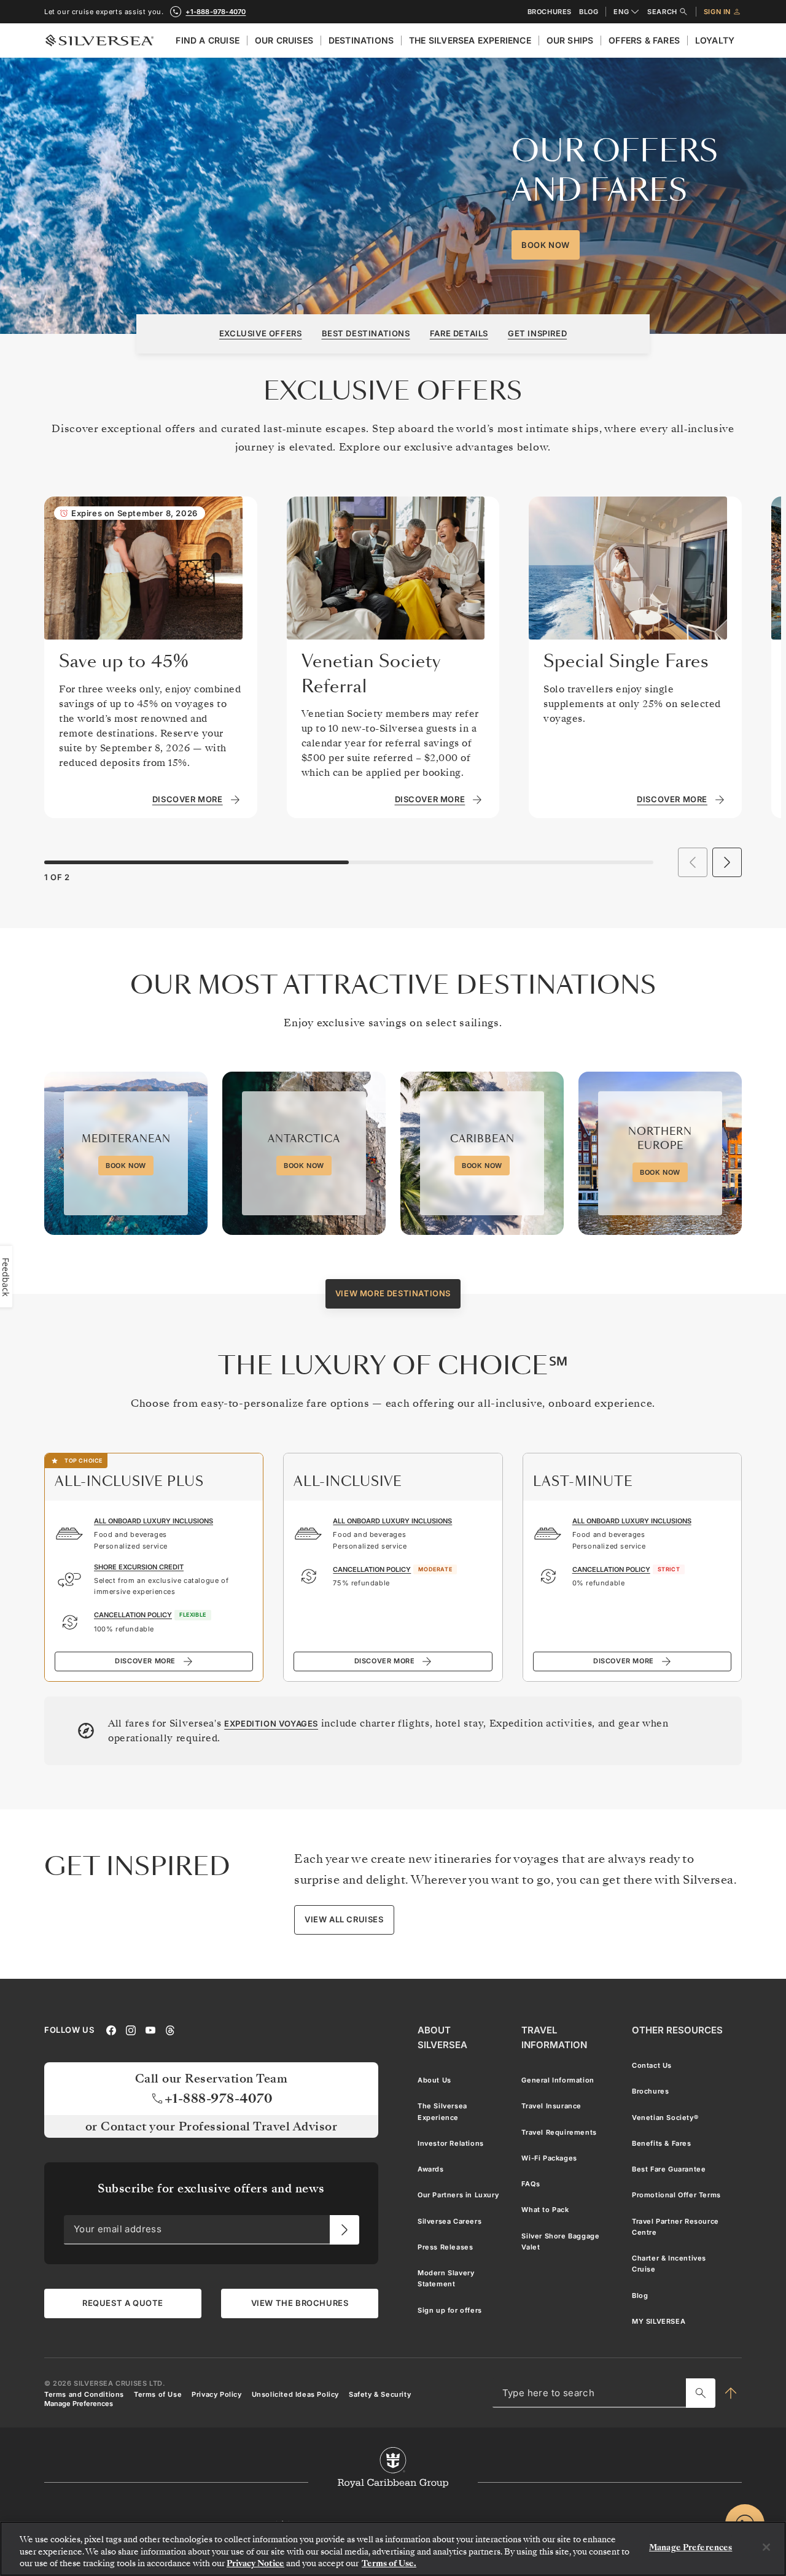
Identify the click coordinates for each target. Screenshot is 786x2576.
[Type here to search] (701, 2393)
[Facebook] (111, 2030)
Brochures (550, 12)
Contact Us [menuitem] (652, 2065)
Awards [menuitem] (431, 2169)
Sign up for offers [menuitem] (450, 2310)
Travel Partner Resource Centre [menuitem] (675, 2227)
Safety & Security (380, 2394)
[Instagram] (131, 2030)
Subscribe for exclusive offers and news (211, 2188)
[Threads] (170, 2030)
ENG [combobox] (621, 12)
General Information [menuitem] (558, 2080)
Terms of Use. (389, 2563)
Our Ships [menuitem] (570, 40)
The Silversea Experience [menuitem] (470, 40)
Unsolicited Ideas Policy (295, 2394)
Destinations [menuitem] (361, 40)
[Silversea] (99, 41)
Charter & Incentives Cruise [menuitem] (669, 2264)
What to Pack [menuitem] (545, 2210)
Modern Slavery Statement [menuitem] (446, 2278)
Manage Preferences (79, 2404)
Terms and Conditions (84, 2394)
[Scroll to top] (731, 2393)
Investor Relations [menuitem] (451, 2143)
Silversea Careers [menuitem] (449, 2221)
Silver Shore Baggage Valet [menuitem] (560, 2241)
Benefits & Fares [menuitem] (662, 2143)
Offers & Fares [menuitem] (644, 40)
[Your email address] (344, 2230)
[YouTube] (150, 2030)
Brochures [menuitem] (650, 2091)
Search (662, 12)
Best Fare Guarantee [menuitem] (669, 2169)
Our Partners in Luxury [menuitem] (458, 2195)
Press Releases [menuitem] (445, 2247)
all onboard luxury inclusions (154, 1521)
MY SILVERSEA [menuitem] (659, 2321)
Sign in (717, 12)
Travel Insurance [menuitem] (551, 2106)
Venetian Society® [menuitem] (665, 2118)
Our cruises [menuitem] (284, 40)
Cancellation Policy (133, 1615)
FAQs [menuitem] (531, 2184)
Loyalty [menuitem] (715, 40)
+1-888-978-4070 (216, 12)
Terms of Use (158, 2394)
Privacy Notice (255, 2563)
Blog (589, 12)
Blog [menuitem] (640, 2296)
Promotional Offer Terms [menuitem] (676, 2195)
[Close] (766, 2547)
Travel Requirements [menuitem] (559, 2132)
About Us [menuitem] (434, 2080)
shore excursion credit (139, 1567)
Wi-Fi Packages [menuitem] (549, 2158)
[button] (727, 862)
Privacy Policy (216, 2394)
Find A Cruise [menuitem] (208, 40)
